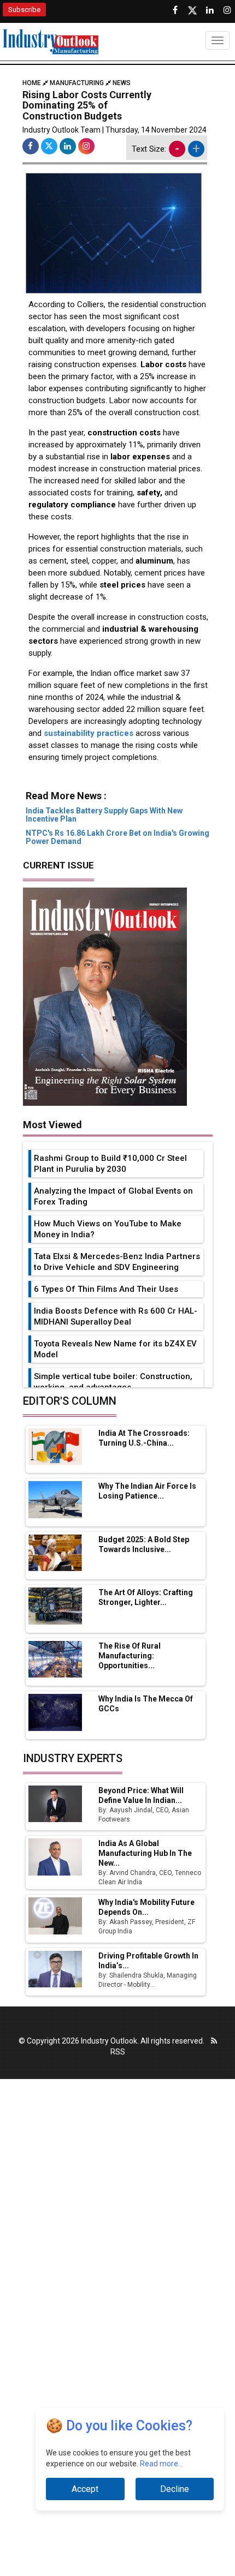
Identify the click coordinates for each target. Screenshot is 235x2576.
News (122, 83)
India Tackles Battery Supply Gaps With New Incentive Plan (104, 815)
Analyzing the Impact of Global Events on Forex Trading (113, 1196)
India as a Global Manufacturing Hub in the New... (145, 1853)
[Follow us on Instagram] (227, 10)
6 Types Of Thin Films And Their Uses (106, 1289)
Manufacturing (77, 83)
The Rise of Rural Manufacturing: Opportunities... (130, 1656)
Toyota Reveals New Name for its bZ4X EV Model (115, 1349)
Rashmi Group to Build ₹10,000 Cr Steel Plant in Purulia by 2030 (110, 1164)
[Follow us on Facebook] (175, 10)
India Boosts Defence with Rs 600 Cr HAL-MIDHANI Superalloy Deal (116, 1316)
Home (33, 83)
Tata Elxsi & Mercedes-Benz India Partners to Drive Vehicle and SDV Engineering (117, 1262)
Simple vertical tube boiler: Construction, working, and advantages (113, 1382)
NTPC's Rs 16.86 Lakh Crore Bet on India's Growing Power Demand (117, 837)
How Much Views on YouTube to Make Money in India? (108, 1229)
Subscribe (24, 10)
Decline (175, 2489)
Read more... (161, 2464)
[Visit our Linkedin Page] (210, 10)
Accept (85, 2489)
